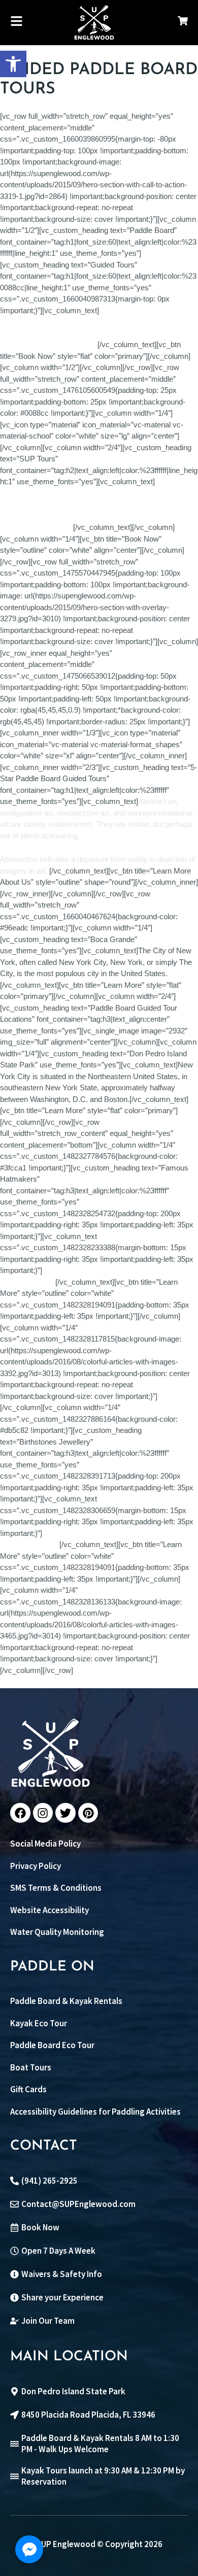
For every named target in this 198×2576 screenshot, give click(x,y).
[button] (13, 64)
